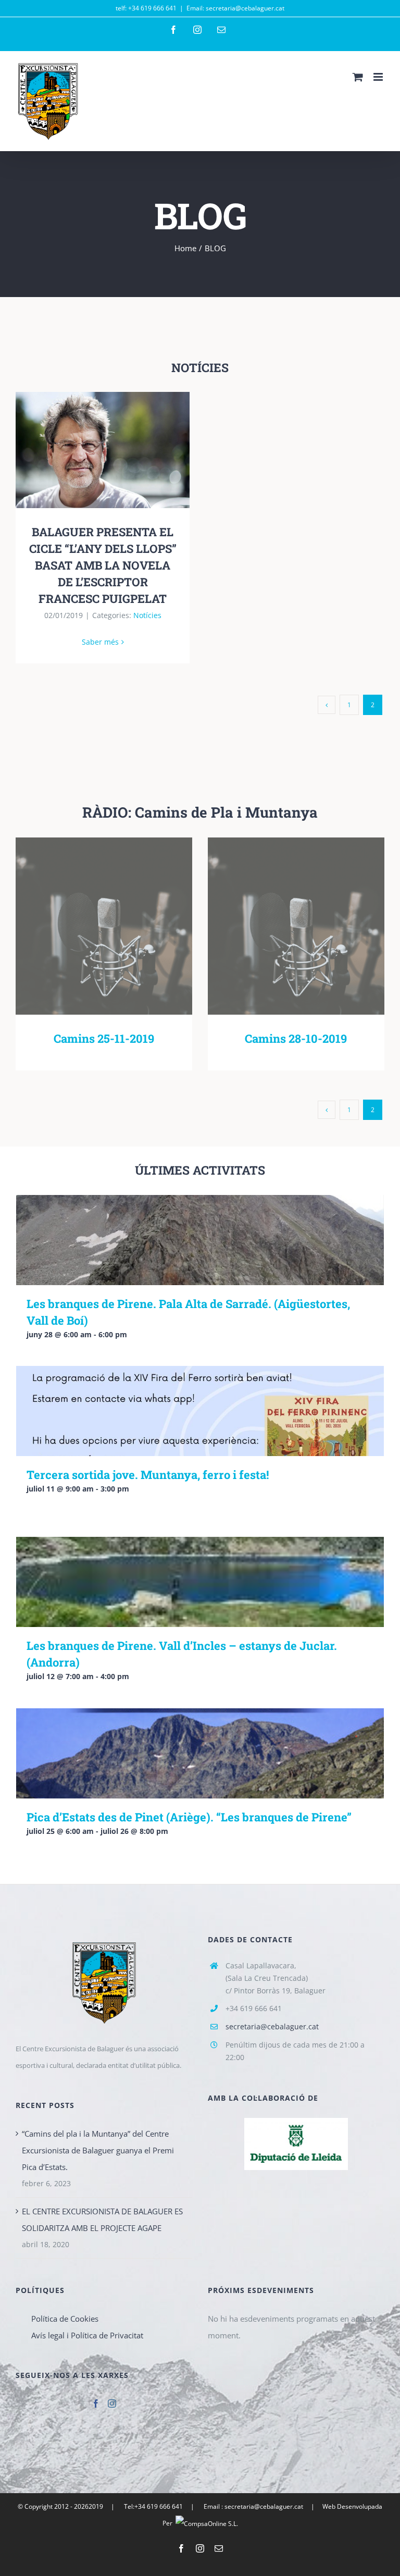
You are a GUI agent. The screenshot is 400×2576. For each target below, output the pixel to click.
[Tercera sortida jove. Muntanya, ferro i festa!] (200, 1411)
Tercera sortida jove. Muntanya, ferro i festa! (148, 1475)
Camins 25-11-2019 (89, 926)
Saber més (100, 642)
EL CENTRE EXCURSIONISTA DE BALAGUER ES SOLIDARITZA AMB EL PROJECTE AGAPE (102, 2220)
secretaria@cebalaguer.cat (272, 2026)
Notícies (147, 615)
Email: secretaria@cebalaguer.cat (235, 8)
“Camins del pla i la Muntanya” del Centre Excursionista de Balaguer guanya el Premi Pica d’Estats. (98, 2150)
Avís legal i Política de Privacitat (87, 2335)
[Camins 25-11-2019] (104, 926)
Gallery (118, 450)
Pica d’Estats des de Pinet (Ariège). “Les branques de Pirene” (189, 1817)
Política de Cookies (65, 2319)
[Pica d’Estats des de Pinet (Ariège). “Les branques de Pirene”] (200, 1753)
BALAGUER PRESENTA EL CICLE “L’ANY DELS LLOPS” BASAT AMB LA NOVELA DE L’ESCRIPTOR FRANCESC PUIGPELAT (88, 450)
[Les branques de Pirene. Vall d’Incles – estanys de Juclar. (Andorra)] (200, 1582)
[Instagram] (112, 2404)
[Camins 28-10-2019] (296, 926)
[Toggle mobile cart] (358, 77)
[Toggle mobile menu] (379, 77)
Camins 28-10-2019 (281, 926)
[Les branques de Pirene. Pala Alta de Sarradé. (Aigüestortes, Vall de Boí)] (200, 1240)
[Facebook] (96, 2404)
